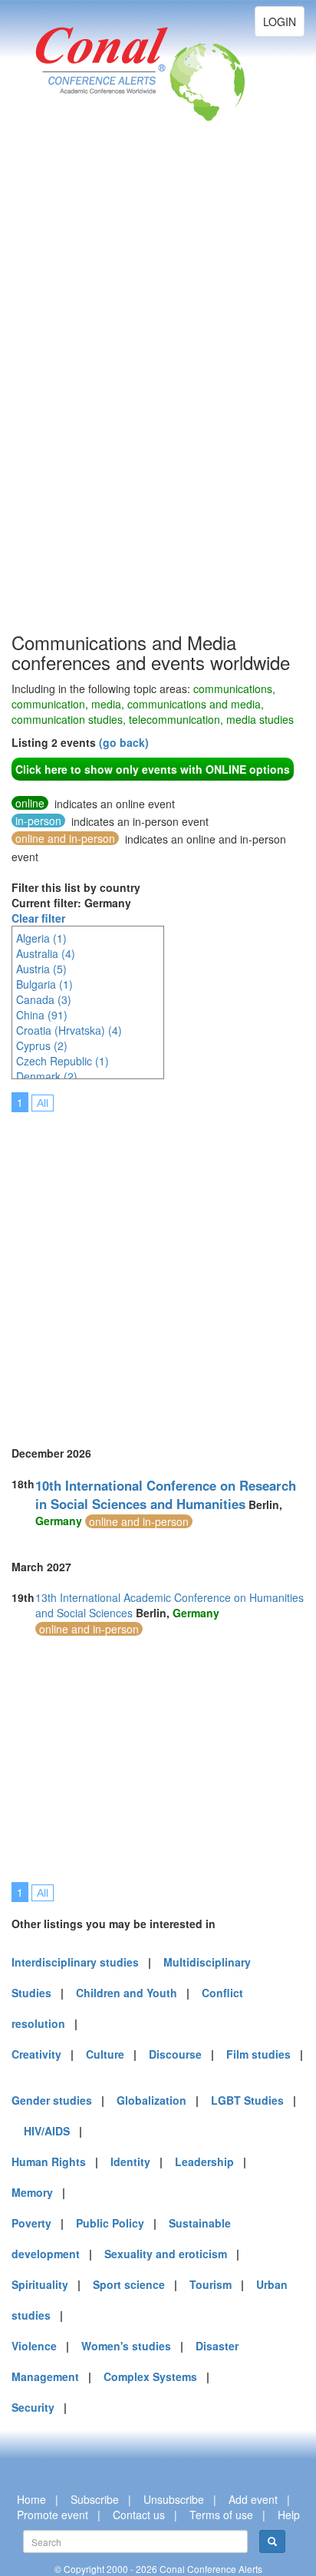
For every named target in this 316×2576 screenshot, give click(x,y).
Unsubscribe (174, 2499)
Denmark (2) (47, 1076)
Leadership (204, 2162)
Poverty (31, 2223)
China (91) (42, 1015)
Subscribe (95, 2499)
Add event (253, 2499)
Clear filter (38, 918)
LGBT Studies (247, 2100)
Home (31, 2499)
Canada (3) (44, 999)
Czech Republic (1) (63, 1061)
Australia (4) (46, 953)
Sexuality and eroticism (166, 2254)
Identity (130, 2162)
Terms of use (221, 2515)
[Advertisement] (73, 399)
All (43, 1103)
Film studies (258, 2054)
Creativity (36, 2054)
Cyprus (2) (42, 1045)
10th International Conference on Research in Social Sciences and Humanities (166, 1494)
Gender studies (52, 2100)
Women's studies (126, 2346)
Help (289, 2515)
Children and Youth (127, 1993)
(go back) (124, 742)
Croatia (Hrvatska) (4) (69, 1030)
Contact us (139, 2515)
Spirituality (40, 2284)
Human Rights (49, 2162)
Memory (32, 2192)
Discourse (175, 2054)
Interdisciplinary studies (75, 1962)
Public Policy (110, 2223)
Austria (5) (41, 969)
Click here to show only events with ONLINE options (153, 769)
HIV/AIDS (47, 2131)
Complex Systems (150, 2376)
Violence (34, 2346)
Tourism (211, 2284)
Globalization (151, 2100)
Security (33, 2407)
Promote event (53, 2515)
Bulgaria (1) (44, 984)
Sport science (129, 2284)
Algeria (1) (41, 938)
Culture (105, 2054)
